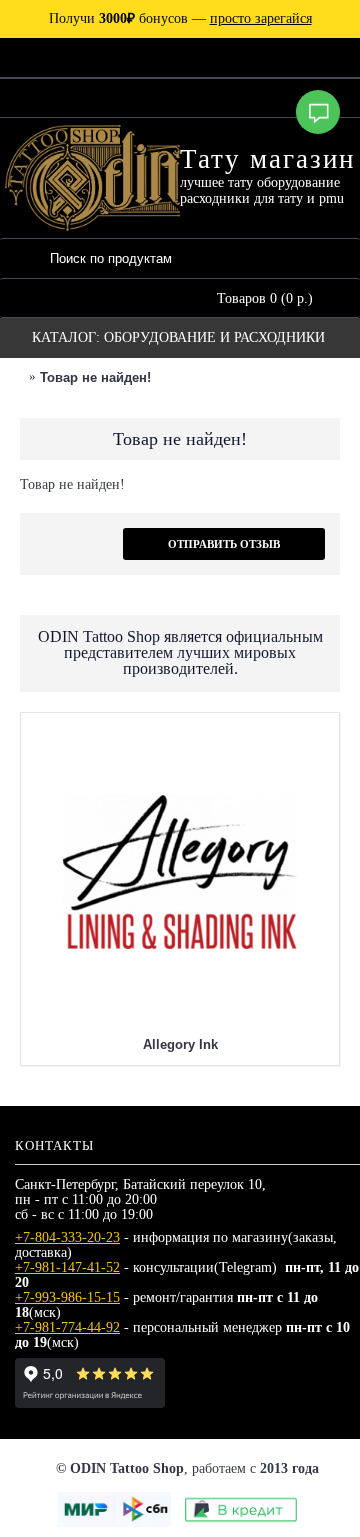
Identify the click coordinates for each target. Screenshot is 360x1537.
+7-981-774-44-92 (67, 1327)
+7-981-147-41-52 (67, 1267)
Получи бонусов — (180, 18)
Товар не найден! (95, 377)
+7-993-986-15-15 (67, 1297)
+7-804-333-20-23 (67, 1237)
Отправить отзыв (224, 544)
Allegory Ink (180, 1044)
